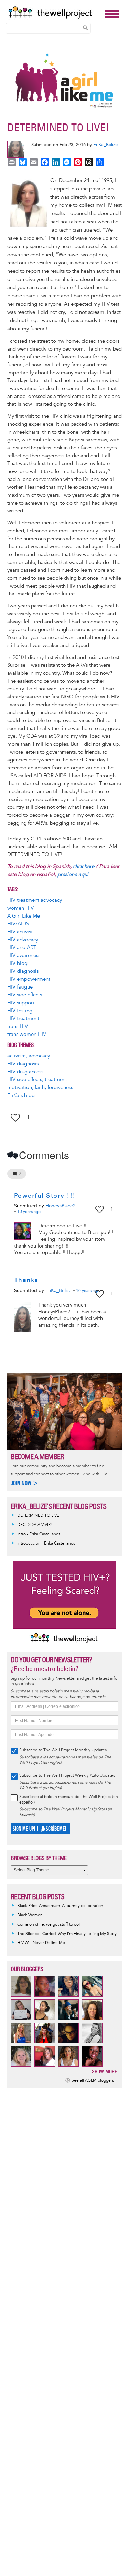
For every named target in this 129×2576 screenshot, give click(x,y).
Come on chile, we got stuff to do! (49, 1924)
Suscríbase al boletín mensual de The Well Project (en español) (69, 1800)
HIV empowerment (29, 979)
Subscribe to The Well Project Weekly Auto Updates (67, 1776)
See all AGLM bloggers (93, 2081)
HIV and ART (22, 948)
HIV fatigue (20, 987)
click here (84, 867)
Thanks (26, 1280)
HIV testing (20, 1011)
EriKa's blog (21, 1095)
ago (29, 1212)
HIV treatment (23, 1019)
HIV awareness (24, 955)
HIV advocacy (23, 940)
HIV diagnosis (23, 971)
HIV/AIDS (18, 924)
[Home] (55, 12)
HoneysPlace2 (61, 1206)
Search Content (85, 28)
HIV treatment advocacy (35, 900)
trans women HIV (27, 1034)
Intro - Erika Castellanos (39, 1534)
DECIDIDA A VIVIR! (34, 1525)
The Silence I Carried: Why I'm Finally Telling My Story (67, 1934)
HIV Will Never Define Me (41, 1943)
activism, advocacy (29, 1056)
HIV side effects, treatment (37, 1080)
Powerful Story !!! (45, 1196)
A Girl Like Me (24, 916)
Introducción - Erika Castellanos (46, 1543)
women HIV (20, 908)
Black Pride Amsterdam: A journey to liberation (60, 1906)
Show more (104, 2072)
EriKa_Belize (105, 145)
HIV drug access (25, 1072)
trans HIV (18, 1026)
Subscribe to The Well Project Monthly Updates (63, 1750)
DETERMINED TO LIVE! (39, 1516)
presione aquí (73, 875)
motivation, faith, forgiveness (40, 1088)
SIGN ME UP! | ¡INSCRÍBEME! (39, 1829)
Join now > (24, 1483)
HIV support (21, 1003)
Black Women (30, 1915)
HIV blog (17, 963)
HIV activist (20, 932)
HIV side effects (25, 995)
